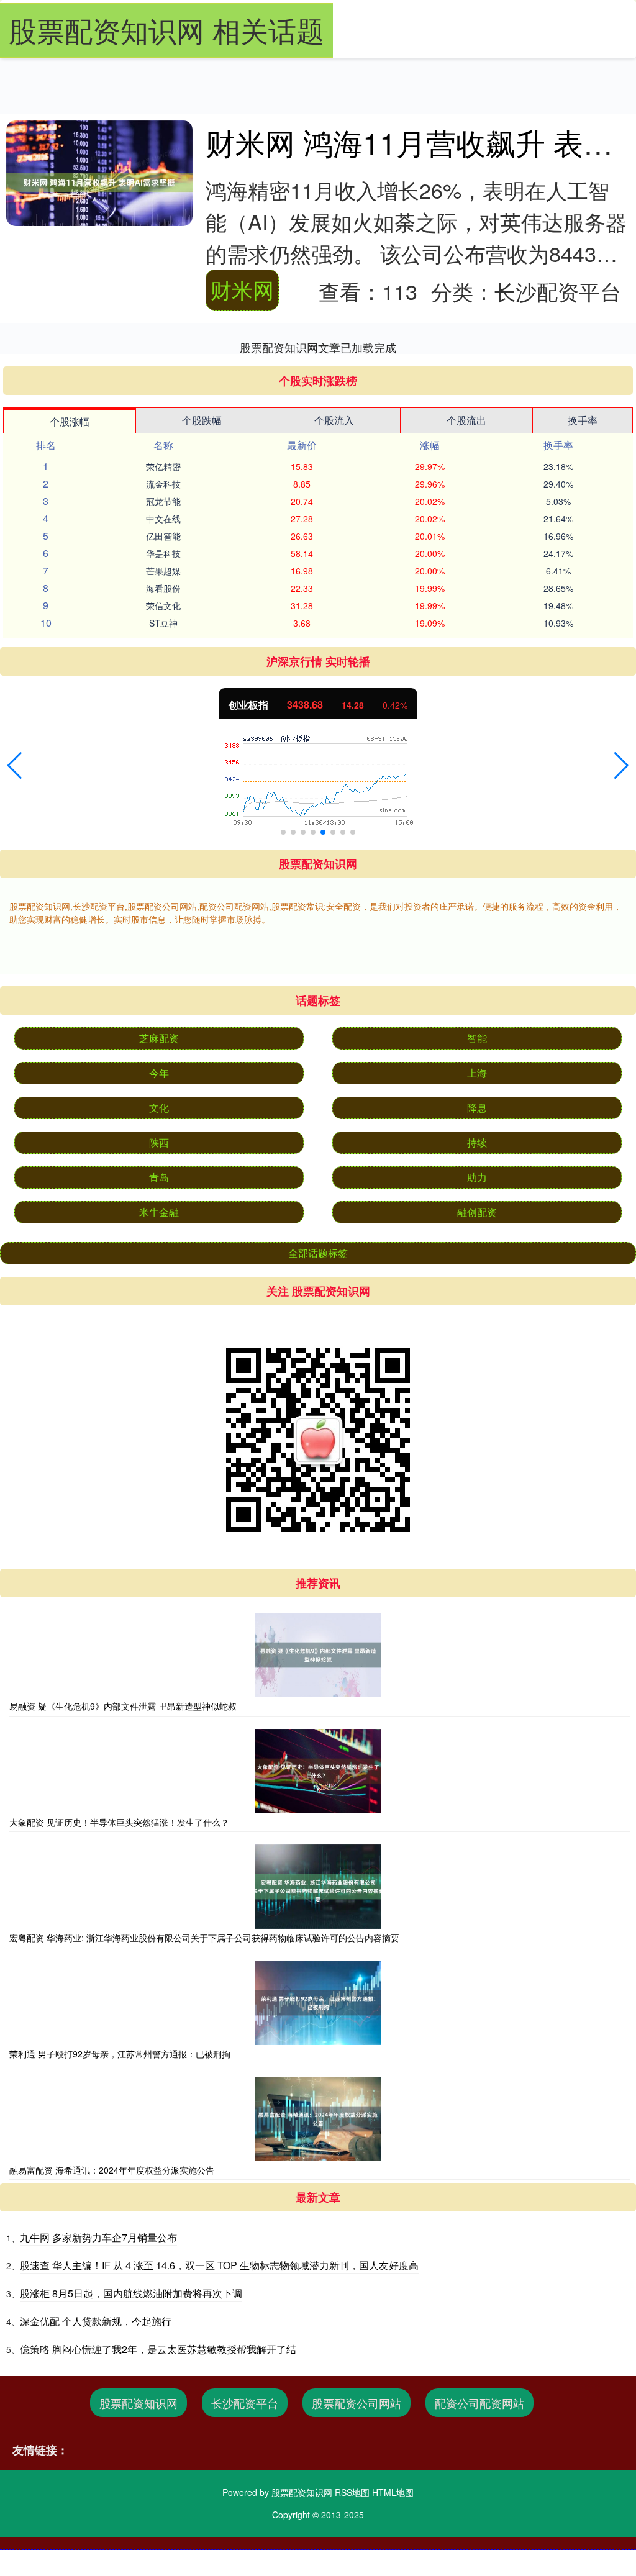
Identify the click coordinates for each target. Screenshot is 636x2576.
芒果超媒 (163, 571)
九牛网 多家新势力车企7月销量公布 (98, 2237)
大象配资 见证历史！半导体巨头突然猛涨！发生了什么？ (119, 1822)
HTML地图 (393, 2492)
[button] (15, 766)
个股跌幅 (202, 420)
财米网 (242, 289)
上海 (477, 1073)
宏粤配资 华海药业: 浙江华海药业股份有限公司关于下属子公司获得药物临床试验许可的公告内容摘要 (204, 1938)
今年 (159, 1073)
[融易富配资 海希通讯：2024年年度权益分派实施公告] (318, 2119)
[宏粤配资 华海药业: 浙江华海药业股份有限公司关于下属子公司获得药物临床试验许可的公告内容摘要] (318, 1887)
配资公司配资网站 (479, 2403)
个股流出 (466, 420)
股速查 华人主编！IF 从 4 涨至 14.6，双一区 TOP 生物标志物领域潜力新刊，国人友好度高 (219, 2265)
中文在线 (163, 519)
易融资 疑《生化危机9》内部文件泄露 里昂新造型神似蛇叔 (123, 1706)
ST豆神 (163, 623)
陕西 (159, 1142)
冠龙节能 (163, 501)
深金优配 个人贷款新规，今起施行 (96, 2321)
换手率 (583, 420)
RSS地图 (352, 2492)
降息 (477, 1108)
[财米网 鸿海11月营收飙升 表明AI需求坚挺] (99, 183)
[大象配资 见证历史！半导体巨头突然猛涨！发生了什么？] (318, 1771)
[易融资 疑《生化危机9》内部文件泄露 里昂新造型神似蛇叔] (318, 1655)
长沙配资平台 (245, 2403)
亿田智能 (163, 536)
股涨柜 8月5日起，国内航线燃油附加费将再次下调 (131, 2293)
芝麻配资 (159, 1038)
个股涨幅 (70, 421)
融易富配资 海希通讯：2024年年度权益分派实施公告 (112, 2170)
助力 (477, 1177)
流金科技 (163, 484)
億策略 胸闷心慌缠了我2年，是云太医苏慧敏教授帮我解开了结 (158, 2349)
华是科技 (163, 553)
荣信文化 (163, 605)
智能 (477, 1038)
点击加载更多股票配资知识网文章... (318, 347)
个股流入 (334, 420)
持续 (477, 1142)
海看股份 (163, 588)
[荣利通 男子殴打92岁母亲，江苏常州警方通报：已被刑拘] (318, 2003)
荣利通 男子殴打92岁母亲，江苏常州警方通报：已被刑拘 (120, 2054)
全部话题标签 (318, 1253)
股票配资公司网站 (357, 2403)
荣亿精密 (163, 466)
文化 (159, 1108)
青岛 (159, 1177)
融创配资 (477, 1212)
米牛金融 (159, 1212)
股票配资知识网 (139, 2403)
